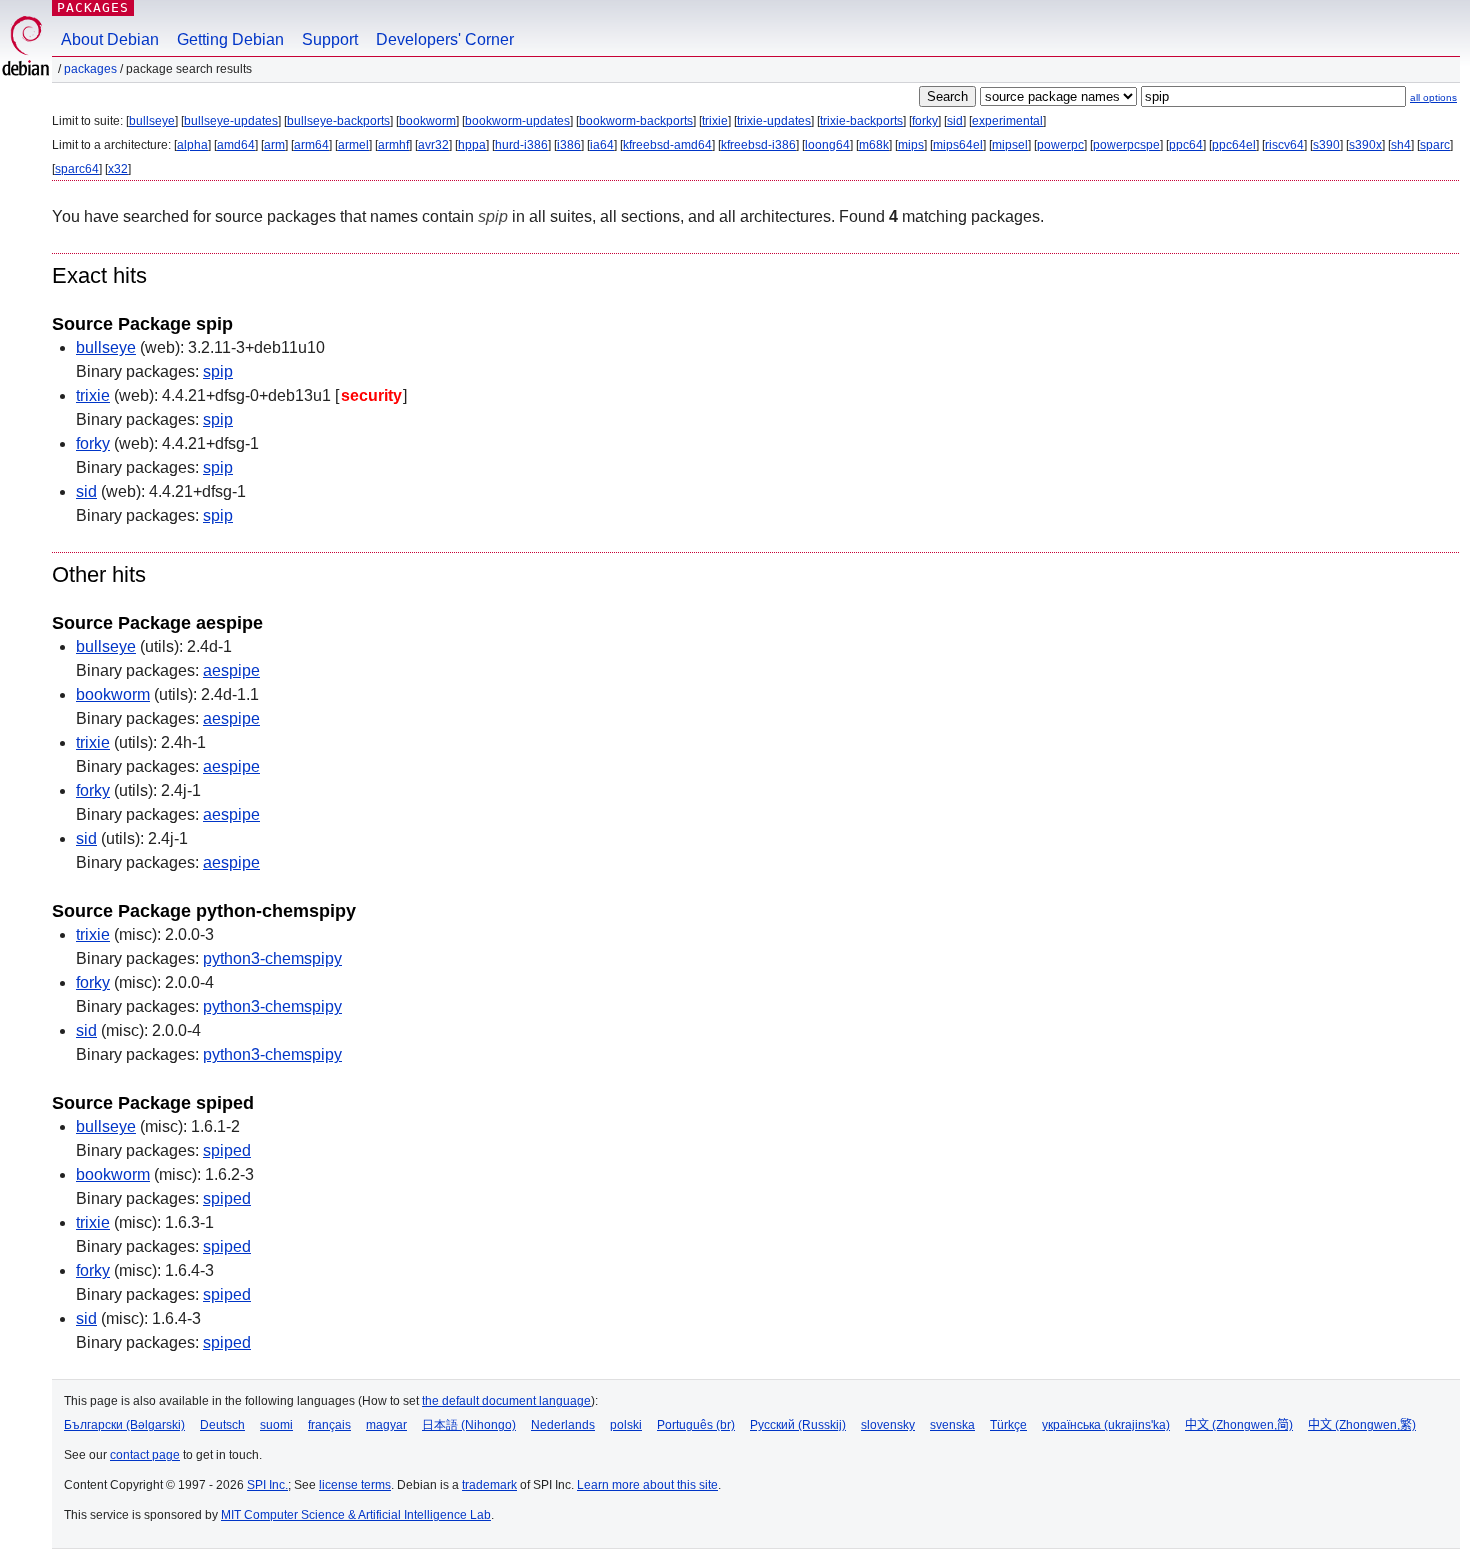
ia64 (602, 145)
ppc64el (1234, 145)
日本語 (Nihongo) (469, 1425)
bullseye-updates (231, 121)
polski (626, 1425)
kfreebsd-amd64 (667, 145)
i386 (569, 145)
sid (955, 121)
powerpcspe (1126, 145)
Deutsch (222, 1425)
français (329, 1425)
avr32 (433, 145)
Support (330, 39)
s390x (1365, 145)
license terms (355, 1485)
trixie (715, 121)
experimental (1007, 121)
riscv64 (1284, 145)
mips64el (958, 145)
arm (274, 145)
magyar (386, 1425)
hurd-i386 (521, 145)
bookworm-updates (517, 121)
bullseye (152, 121)
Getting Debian (230, 39)
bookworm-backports (636, 121)
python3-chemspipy (272, 958)
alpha (192, 145)
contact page (145, 1455)
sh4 (1401, 145)
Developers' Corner (445, 39)
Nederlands (563, 1425)
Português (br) (696, 1425)
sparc (1435, 145)
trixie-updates (774, 121)
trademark (489, 1485)
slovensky (888, 1425)
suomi (276, 1425)
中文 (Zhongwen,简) (1239, 1425)
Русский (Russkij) (798, 1425)
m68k (874, 145)
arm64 (311, 145)
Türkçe (1008, 1425)
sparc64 (77, 169)
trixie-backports (861, 121)
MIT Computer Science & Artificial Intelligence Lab (356, 1515)
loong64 (827, 145)
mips (911, 145)
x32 (118, 169)
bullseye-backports (338, 121)
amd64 (236, 145)
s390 (1326, 145)
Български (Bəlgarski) (124, 1425)
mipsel (1010, 145)
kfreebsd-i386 (758, 145)
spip (218, 371)
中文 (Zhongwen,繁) (1362, 1425)
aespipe (231, 670)
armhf (393, 145)
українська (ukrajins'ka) (1106, 1425)
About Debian (110, 39)
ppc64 (1186, 145)
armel (353, 145)
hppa (472, 145)
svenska (952, 1425)
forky (925, 121)
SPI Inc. (267, 1485)
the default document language (506, 1401)
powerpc (1060, 145)
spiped (227, 1150)
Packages (93, 7)
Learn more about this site (647, 1485)
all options (1433, 97)
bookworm (427, 121)
